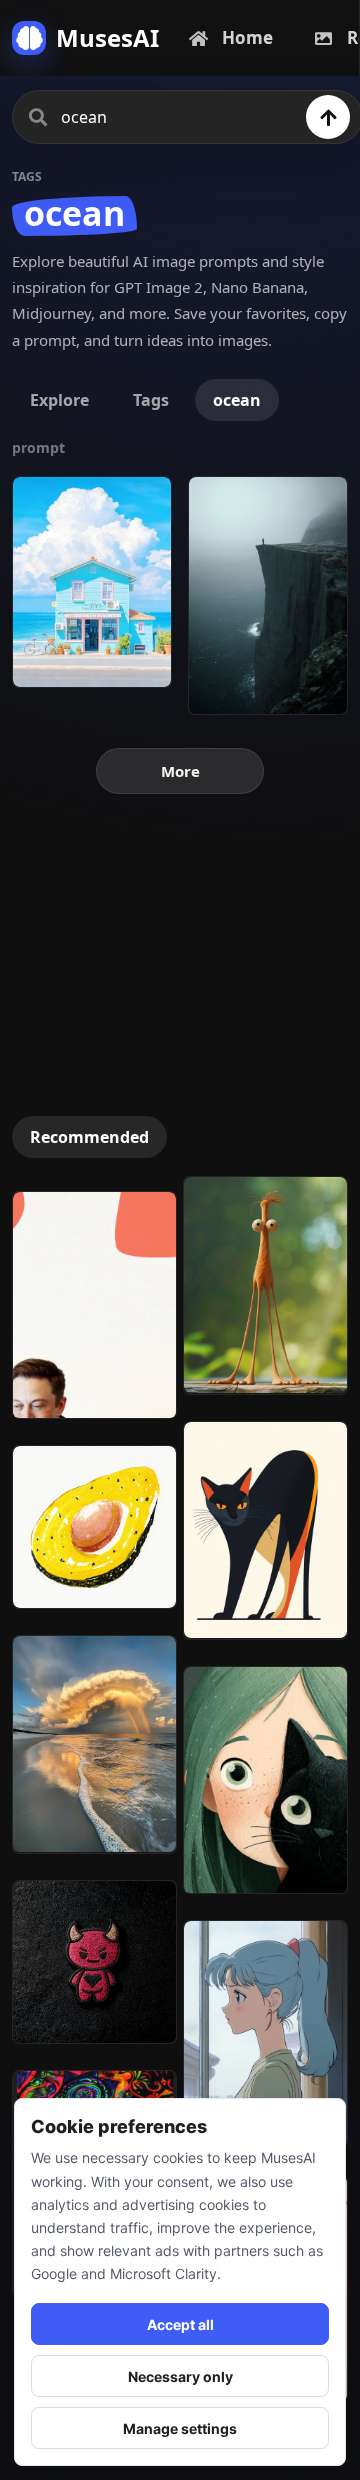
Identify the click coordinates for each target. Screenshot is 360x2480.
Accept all (180, 2324)
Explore (59, 400)
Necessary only (180, 2376)
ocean (237, 400)
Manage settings (180, 2428)
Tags (151, 400)
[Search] (328, 117)
